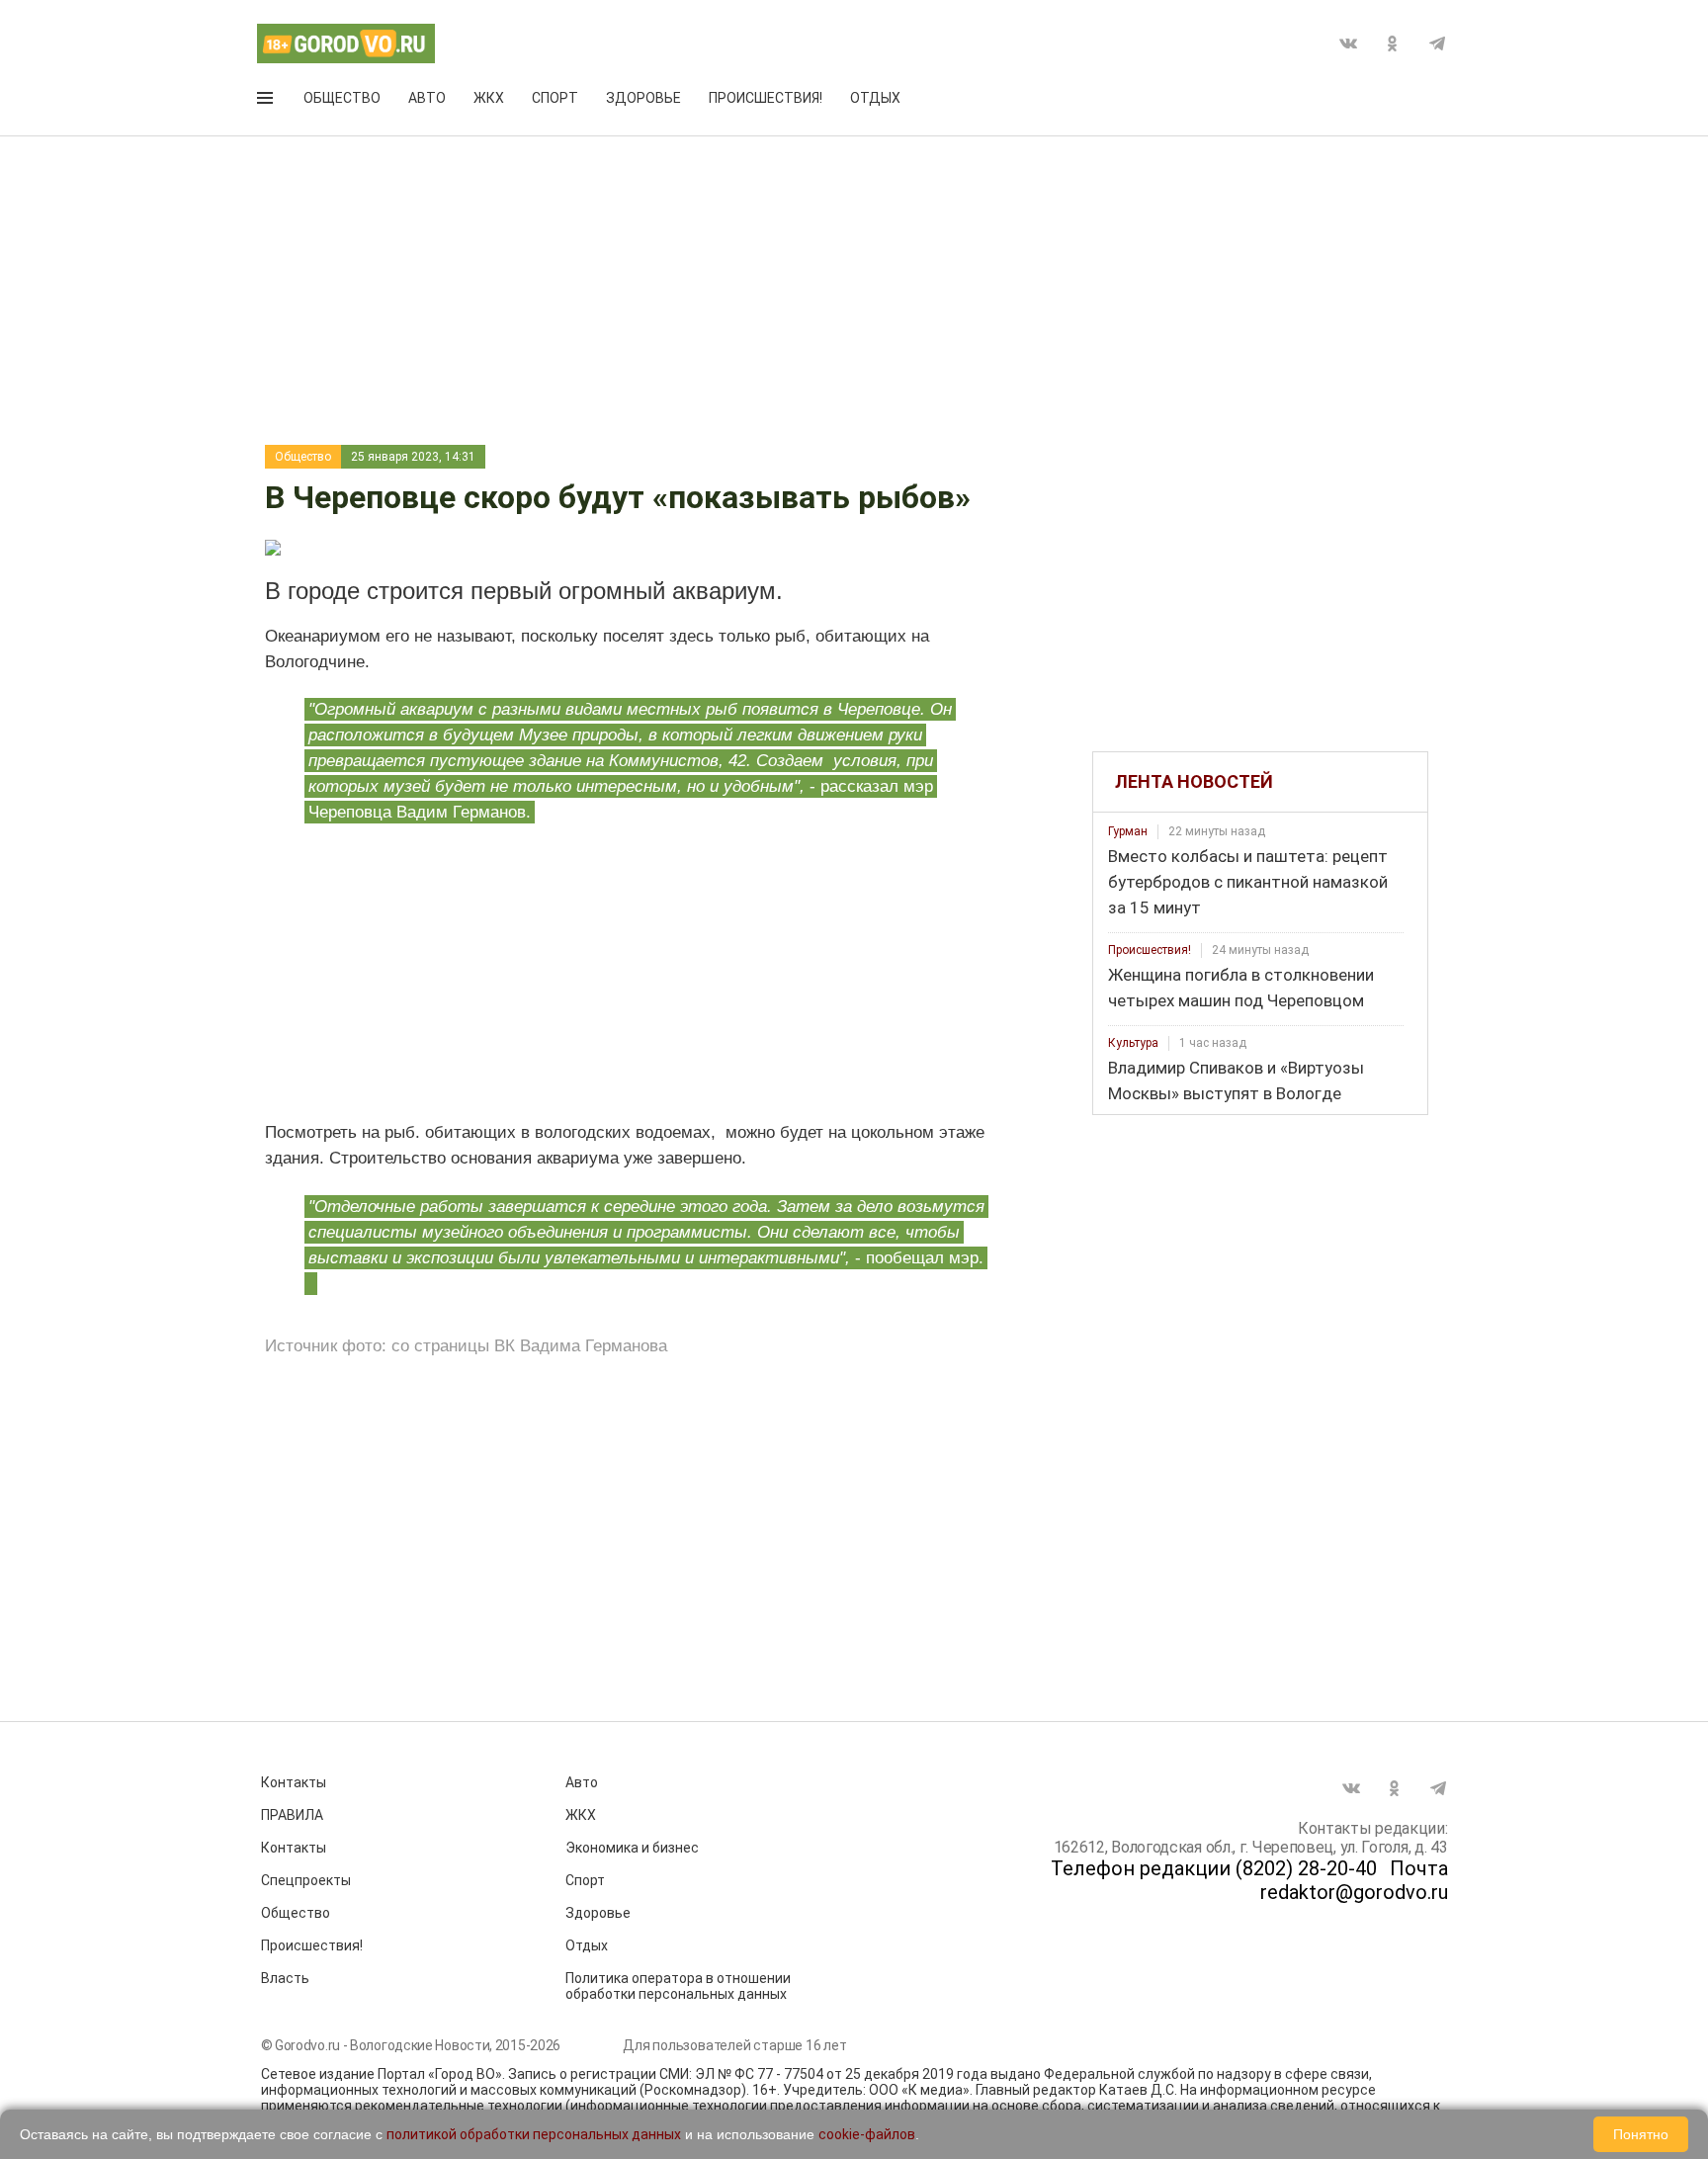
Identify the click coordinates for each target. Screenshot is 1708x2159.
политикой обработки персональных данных (534, 2134)
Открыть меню (267, 102)
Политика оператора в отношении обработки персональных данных (678, 1986)
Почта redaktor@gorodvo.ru (1354, 1880)
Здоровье (643, 98)
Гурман (1128, 831)
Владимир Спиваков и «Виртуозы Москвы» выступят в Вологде (1236, 1080)
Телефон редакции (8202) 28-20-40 (1214, 1868)
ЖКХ (489, 98)
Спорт (555, 98)
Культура (1133, 1043)
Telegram (1437, 43)
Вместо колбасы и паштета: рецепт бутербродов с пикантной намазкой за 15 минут (1248, 882)
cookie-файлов (867, 2134)
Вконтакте (1348, 43)
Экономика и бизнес (632, 1848)
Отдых (875, 98)
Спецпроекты (306, 1880)
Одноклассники (1393, 43)
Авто (427, 98)
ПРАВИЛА (292, 1815)
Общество (342, 98)
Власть (285, 1978)
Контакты (294, 1782)
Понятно (1641, 2134)
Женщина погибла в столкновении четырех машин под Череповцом (1241, 988)
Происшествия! (766, 98)
